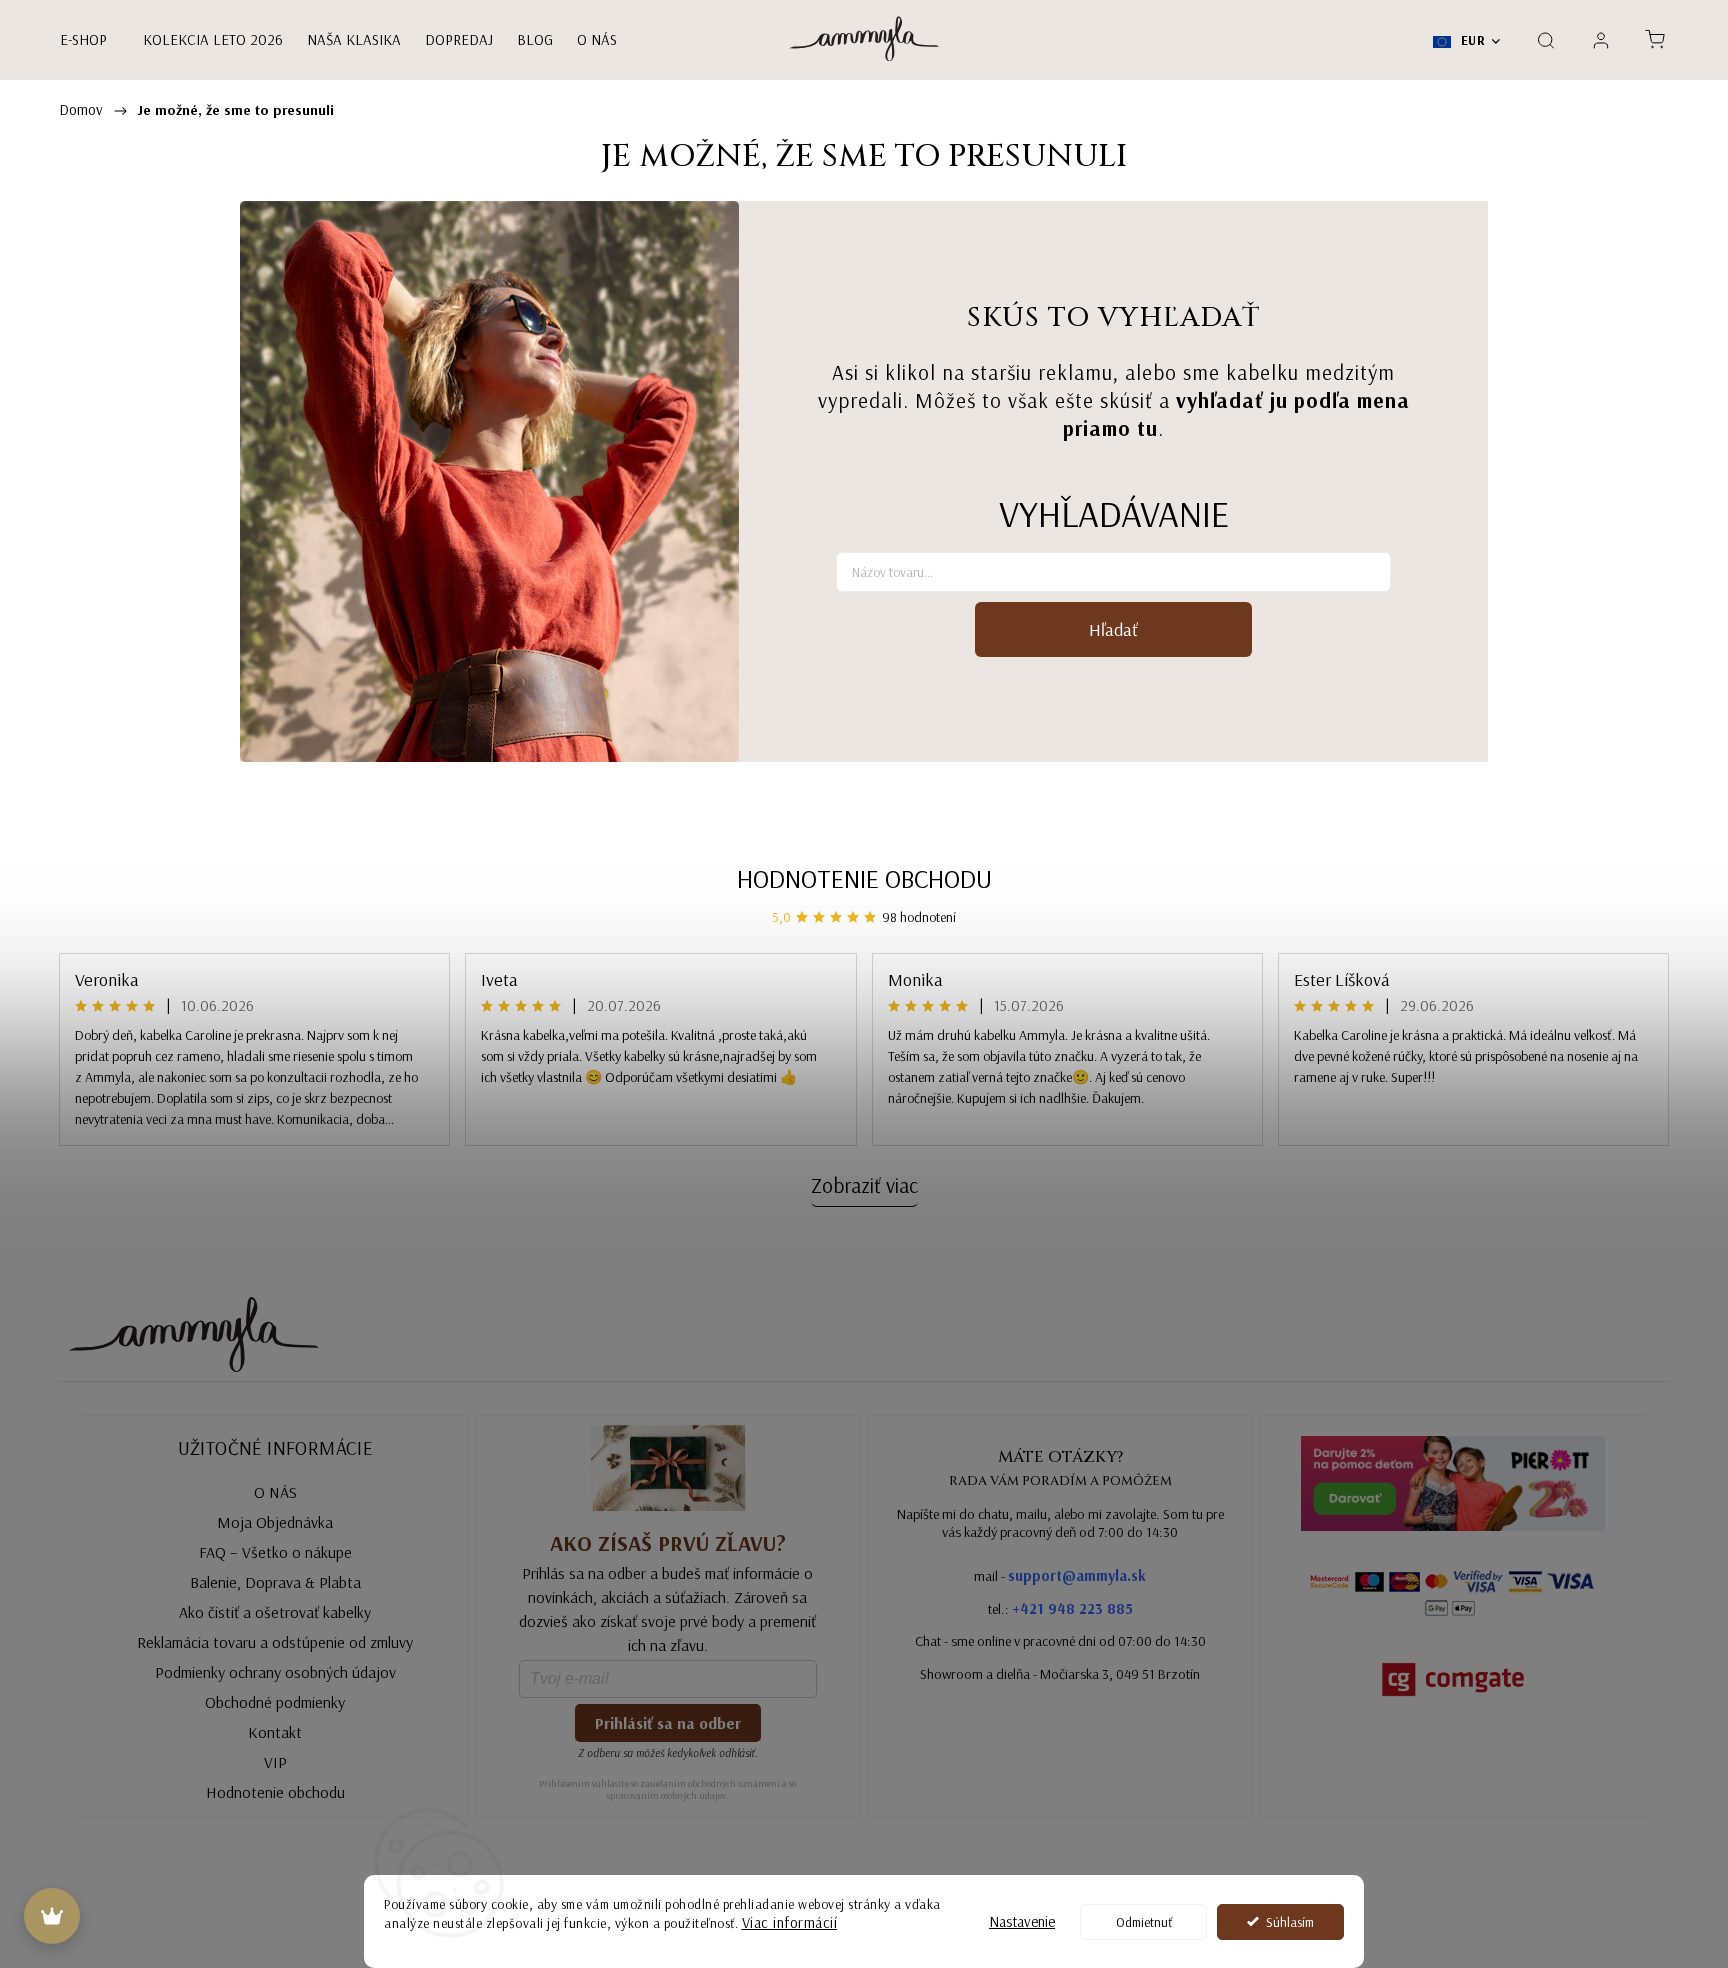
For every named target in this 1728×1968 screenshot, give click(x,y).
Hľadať (1113, 629)
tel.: (1060, 1608)
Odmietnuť (1144, 1921)
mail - (1060, 1575)
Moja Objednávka (275, 1522)
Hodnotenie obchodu (864, 878)
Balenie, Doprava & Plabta (275, 1582)
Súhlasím (1290, 1921)
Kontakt (275, 1732)
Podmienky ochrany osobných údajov (275, 1672)
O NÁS (275, 1492)
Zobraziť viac (864, 1185)
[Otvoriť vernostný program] (52, 1916)
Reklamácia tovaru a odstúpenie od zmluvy (275, 1642)
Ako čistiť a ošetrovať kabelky (275, 1612)
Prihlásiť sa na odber (668, 1723)
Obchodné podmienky (275, 1702)
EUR (1471, 40)
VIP (275, 1762)
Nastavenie (1022, 1921)
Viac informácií (790, 1922)
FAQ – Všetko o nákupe (275, 1552)
